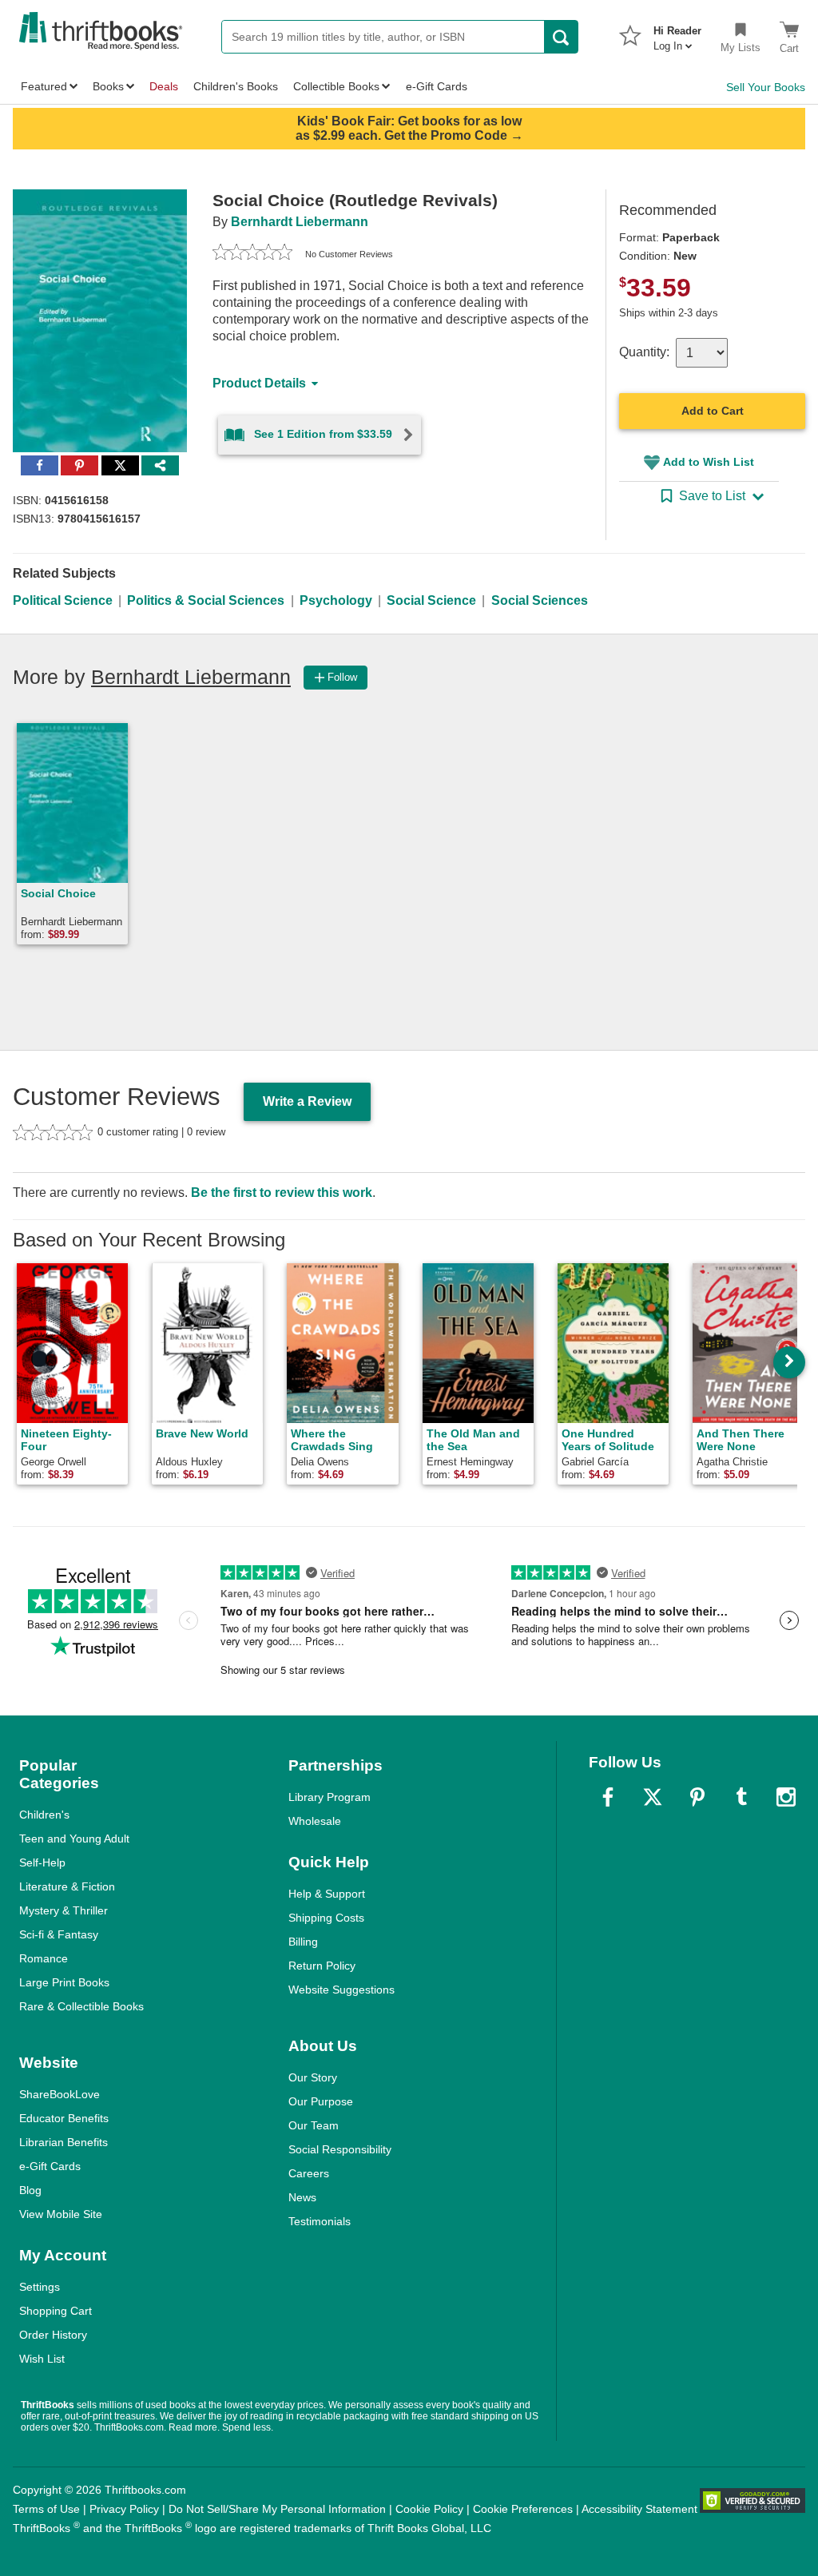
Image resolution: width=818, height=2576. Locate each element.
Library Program (330, 1797)
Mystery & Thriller (64, 1910)
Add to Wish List (709, 462)
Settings (40, 2287)
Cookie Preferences (523, 2509)
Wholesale (315, 1821)
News (302, 2197)
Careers (309, 2173)
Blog (30, 2190)
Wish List (42, 2359)
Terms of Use (46, 2509)
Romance (44, 1958)
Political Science (63, 600)
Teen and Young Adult (74, 1839)
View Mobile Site (61, 2214)
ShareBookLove (60, 2094)
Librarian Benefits (64, 2142)
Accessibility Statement (639, 2509)
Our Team (314, 2125)
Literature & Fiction (67, 1886)
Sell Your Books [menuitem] (766, 87)
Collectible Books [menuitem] (336, 86)
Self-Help (42, 1862)
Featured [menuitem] (44, 86)
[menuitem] (677, 34)
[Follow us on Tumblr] (741, 1797)
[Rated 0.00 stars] (252, 254)
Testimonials (320, 2221)
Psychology (336, 600)
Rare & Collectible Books (81, 2006)
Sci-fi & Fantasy (59, 1934)
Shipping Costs (326, 1918)
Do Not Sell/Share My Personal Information (277, 2509)
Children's (44, 1815)
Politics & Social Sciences (206, 600)
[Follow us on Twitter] (653, 1797)
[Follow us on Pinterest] (697, 1797)
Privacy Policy (124, 2509)
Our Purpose (321, 2101)
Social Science (431, 600)
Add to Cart (713, 411)
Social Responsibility (340, 2149)
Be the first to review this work (282, 1193)
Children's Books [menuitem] (236, 86)
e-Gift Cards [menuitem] (437, 86)
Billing (303, 1942)
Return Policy (322, 1966)
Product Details (259, 383)
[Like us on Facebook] (608, 1797)
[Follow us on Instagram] (786, 1797)
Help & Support (327, 1894)
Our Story (313, 2077)
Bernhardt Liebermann (300, 222)
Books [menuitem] (108, 86)
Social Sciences (540, 600)
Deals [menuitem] (164, 86)
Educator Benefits (64, 2118)
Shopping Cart (56, 2311)
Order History (53, 2335)
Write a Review (307, 1101)
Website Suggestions (341, 1990)
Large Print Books (64, 1982)
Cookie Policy (429, 2509)
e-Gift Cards (50, 2166)
